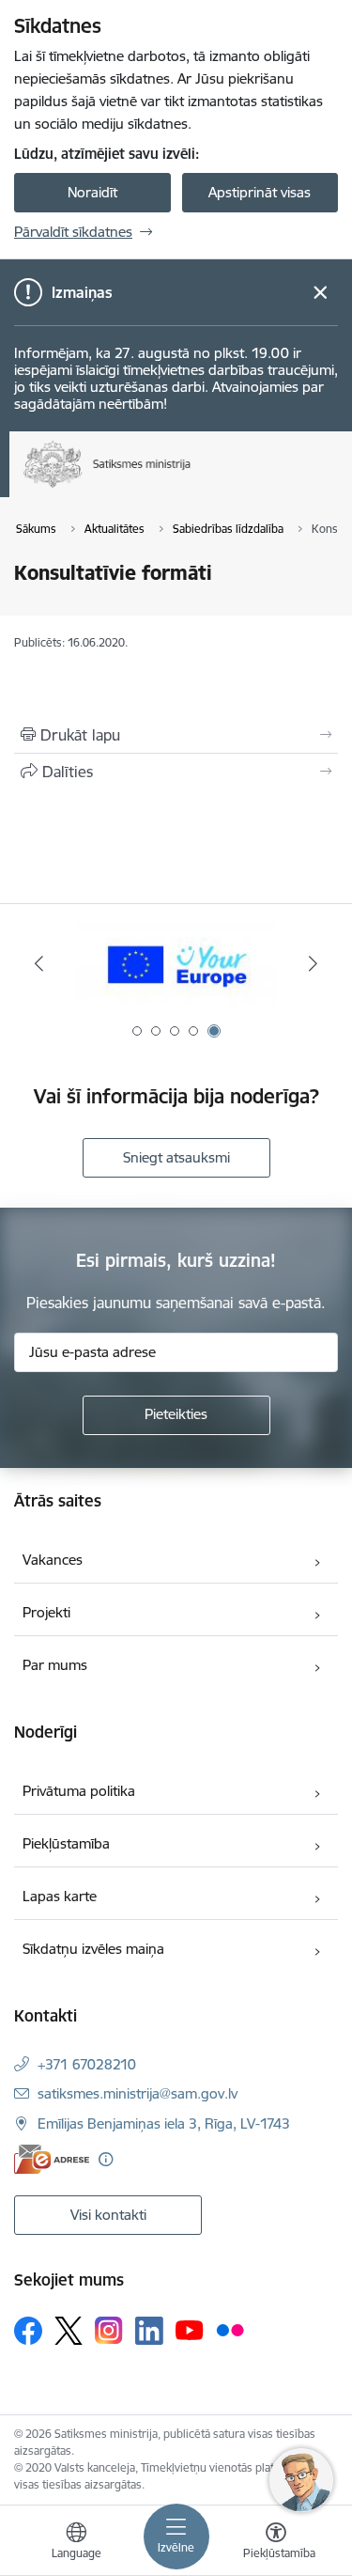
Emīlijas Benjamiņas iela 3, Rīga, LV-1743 (164, 2123)
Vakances (53, 1560)
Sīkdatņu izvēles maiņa (93, 1949)
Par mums (55, 1665)
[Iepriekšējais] (39, 963)
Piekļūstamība (66, 1843)
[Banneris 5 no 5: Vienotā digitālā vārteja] (176, 964)
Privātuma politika (79, 1791)
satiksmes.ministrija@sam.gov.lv (138, 2093)
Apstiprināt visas (260, 192)
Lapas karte (60, 1896)
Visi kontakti (108, 2215)
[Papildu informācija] (106, 2159)
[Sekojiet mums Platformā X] (69, 2331)
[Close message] (321, 293)
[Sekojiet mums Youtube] (190, 2330)
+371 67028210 (87, 2064)
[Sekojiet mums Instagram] (109, 2330)
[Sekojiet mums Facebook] (28, 2331)
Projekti (46, 1612)
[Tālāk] (313, 963)
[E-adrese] (52, 2159)
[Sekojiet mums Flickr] (230, 2330)
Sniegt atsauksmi (176, 1157)
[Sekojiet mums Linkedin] (149, 2331)
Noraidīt (92, 192)
